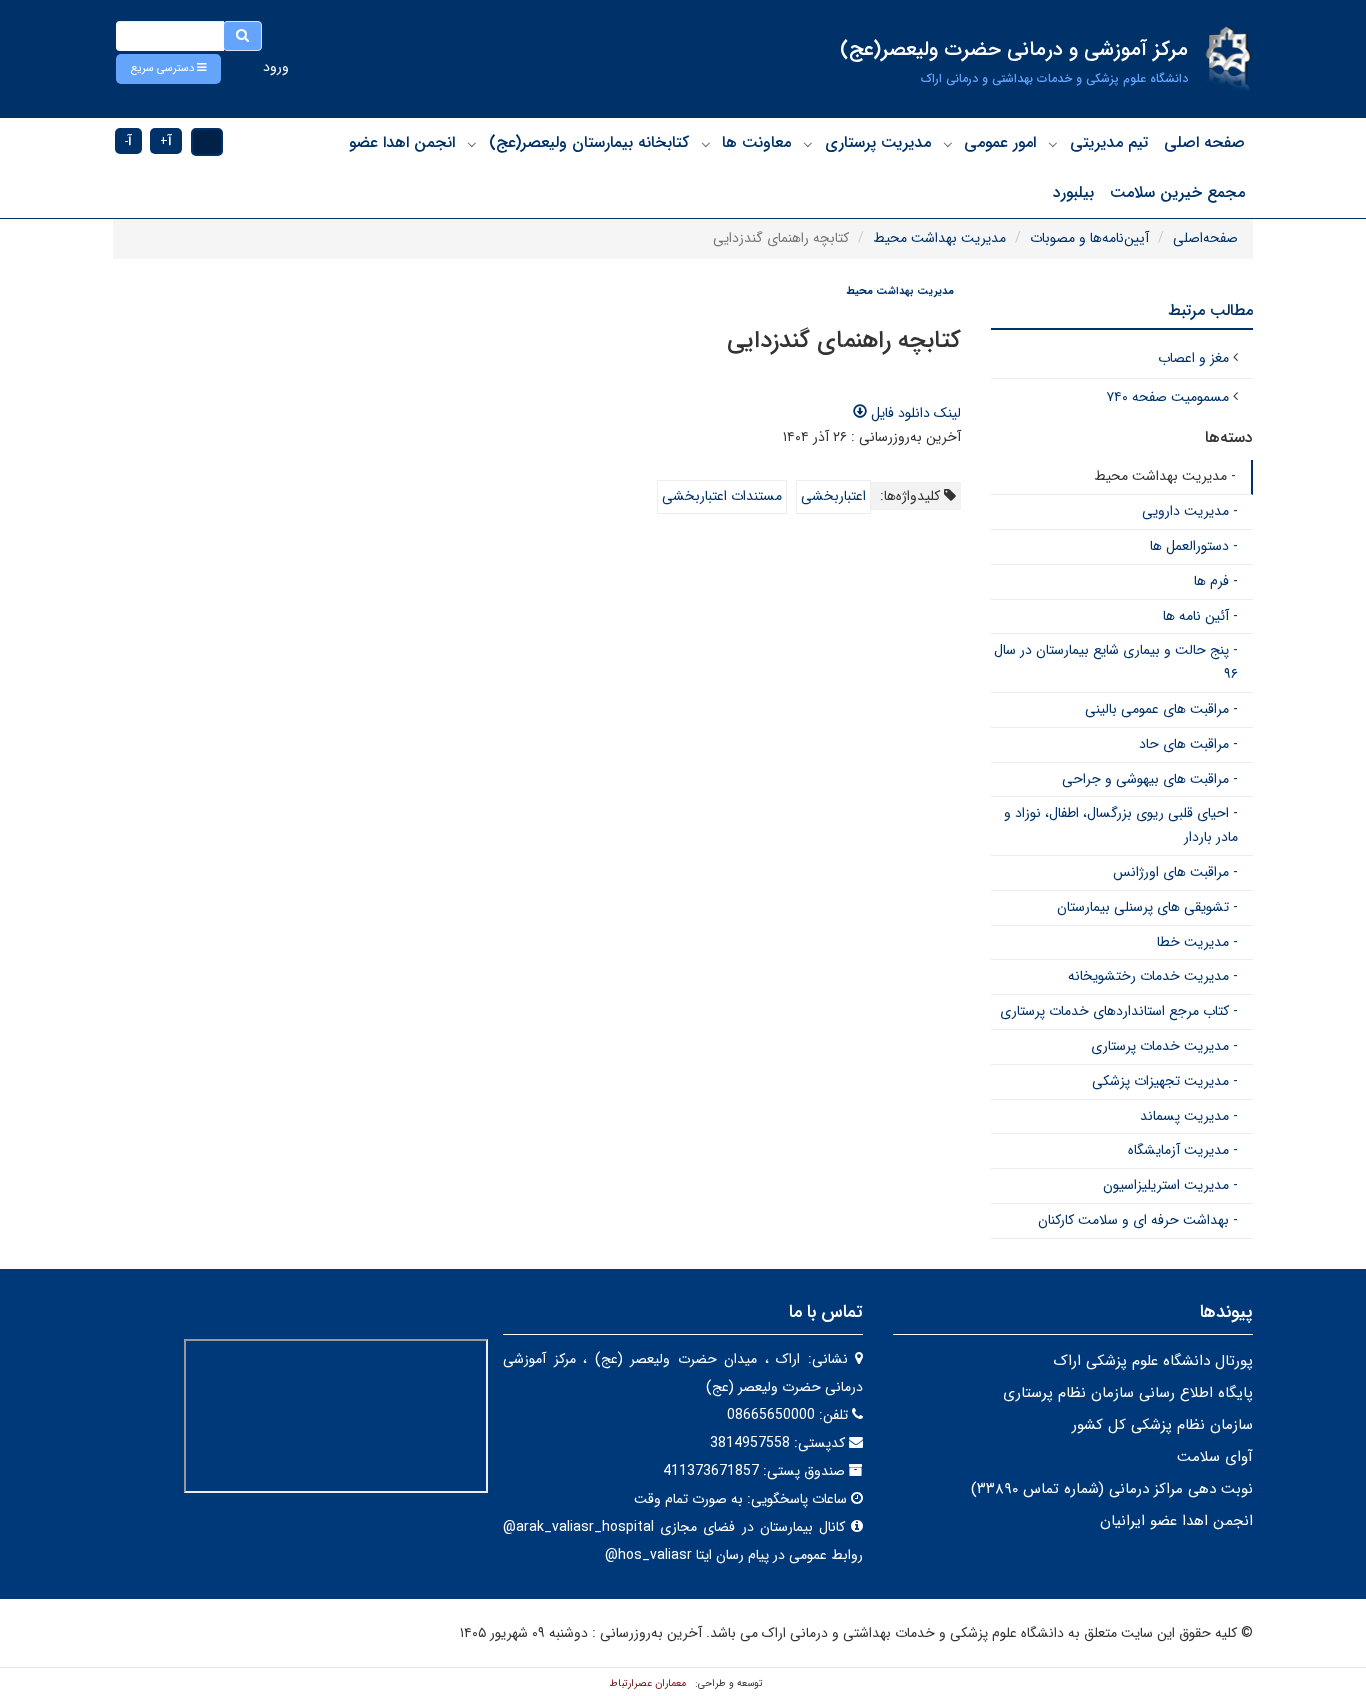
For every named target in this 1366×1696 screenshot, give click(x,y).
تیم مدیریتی (1109, 142)
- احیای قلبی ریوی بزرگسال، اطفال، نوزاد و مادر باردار (1121, 825)
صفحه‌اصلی (1205, 238)
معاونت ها (756, 142)
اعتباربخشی (833, 496)
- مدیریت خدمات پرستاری (1164, 1046)
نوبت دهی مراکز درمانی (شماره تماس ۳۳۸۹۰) (1112, 1489)
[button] (168, 69)
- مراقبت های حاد (1188, 744)
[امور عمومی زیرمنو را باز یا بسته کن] (948, 144)
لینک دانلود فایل (914, 413)
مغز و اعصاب (1193, 358)
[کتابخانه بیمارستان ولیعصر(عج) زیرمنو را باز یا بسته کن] (472, 144)
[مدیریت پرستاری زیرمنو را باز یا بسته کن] (808, 144)
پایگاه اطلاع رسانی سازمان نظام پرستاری (1128, 1393)
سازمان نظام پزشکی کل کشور (1162, 1425)
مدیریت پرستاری (878, 142)
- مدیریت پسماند (1189, 1116)
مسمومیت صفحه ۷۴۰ (1167, 397)
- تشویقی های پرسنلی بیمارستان (1147, 907)
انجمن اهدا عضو (402, 142)
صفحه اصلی (1204, 142)
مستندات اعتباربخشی (722, 496)
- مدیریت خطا (1197, 942)
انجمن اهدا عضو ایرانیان (1176, 1521)
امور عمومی (1000, 142)
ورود (276, 67)
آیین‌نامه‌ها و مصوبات (1089, 238)
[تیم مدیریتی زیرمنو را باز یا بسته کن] (1053, 144)
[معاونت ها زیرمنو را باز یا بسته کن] (706, 144)
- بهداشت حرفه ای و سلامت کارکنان (1138, 1220)
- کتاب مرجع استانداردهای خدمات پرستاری (1119, 1011)
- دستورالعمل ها (1194, 546)
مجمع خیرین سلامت (1177, 192)
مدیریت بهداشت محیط (939, 238)
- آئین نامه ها (1200, 616)
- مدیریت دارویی (1190, 511)
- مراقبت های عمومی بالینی (1161, 709)
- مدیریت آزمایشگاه (1183, 1150)
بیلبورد (1073, 192)
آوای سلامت (1215, 1457)
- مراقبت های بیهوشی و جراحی (1150, 779)
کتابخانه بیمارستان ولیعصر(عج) (589, 142)
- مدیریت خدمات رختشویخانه (1153, 976)
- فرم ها (1216, 581)
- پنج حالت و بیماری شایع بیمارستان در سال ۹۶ (1116, 662)
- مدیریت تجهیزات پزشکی (1165, 1081)
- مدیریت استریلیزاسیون (1170, 1185)
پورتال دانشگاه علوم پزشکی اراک (1153, 1361)
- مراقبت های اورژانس (1175, 872)
